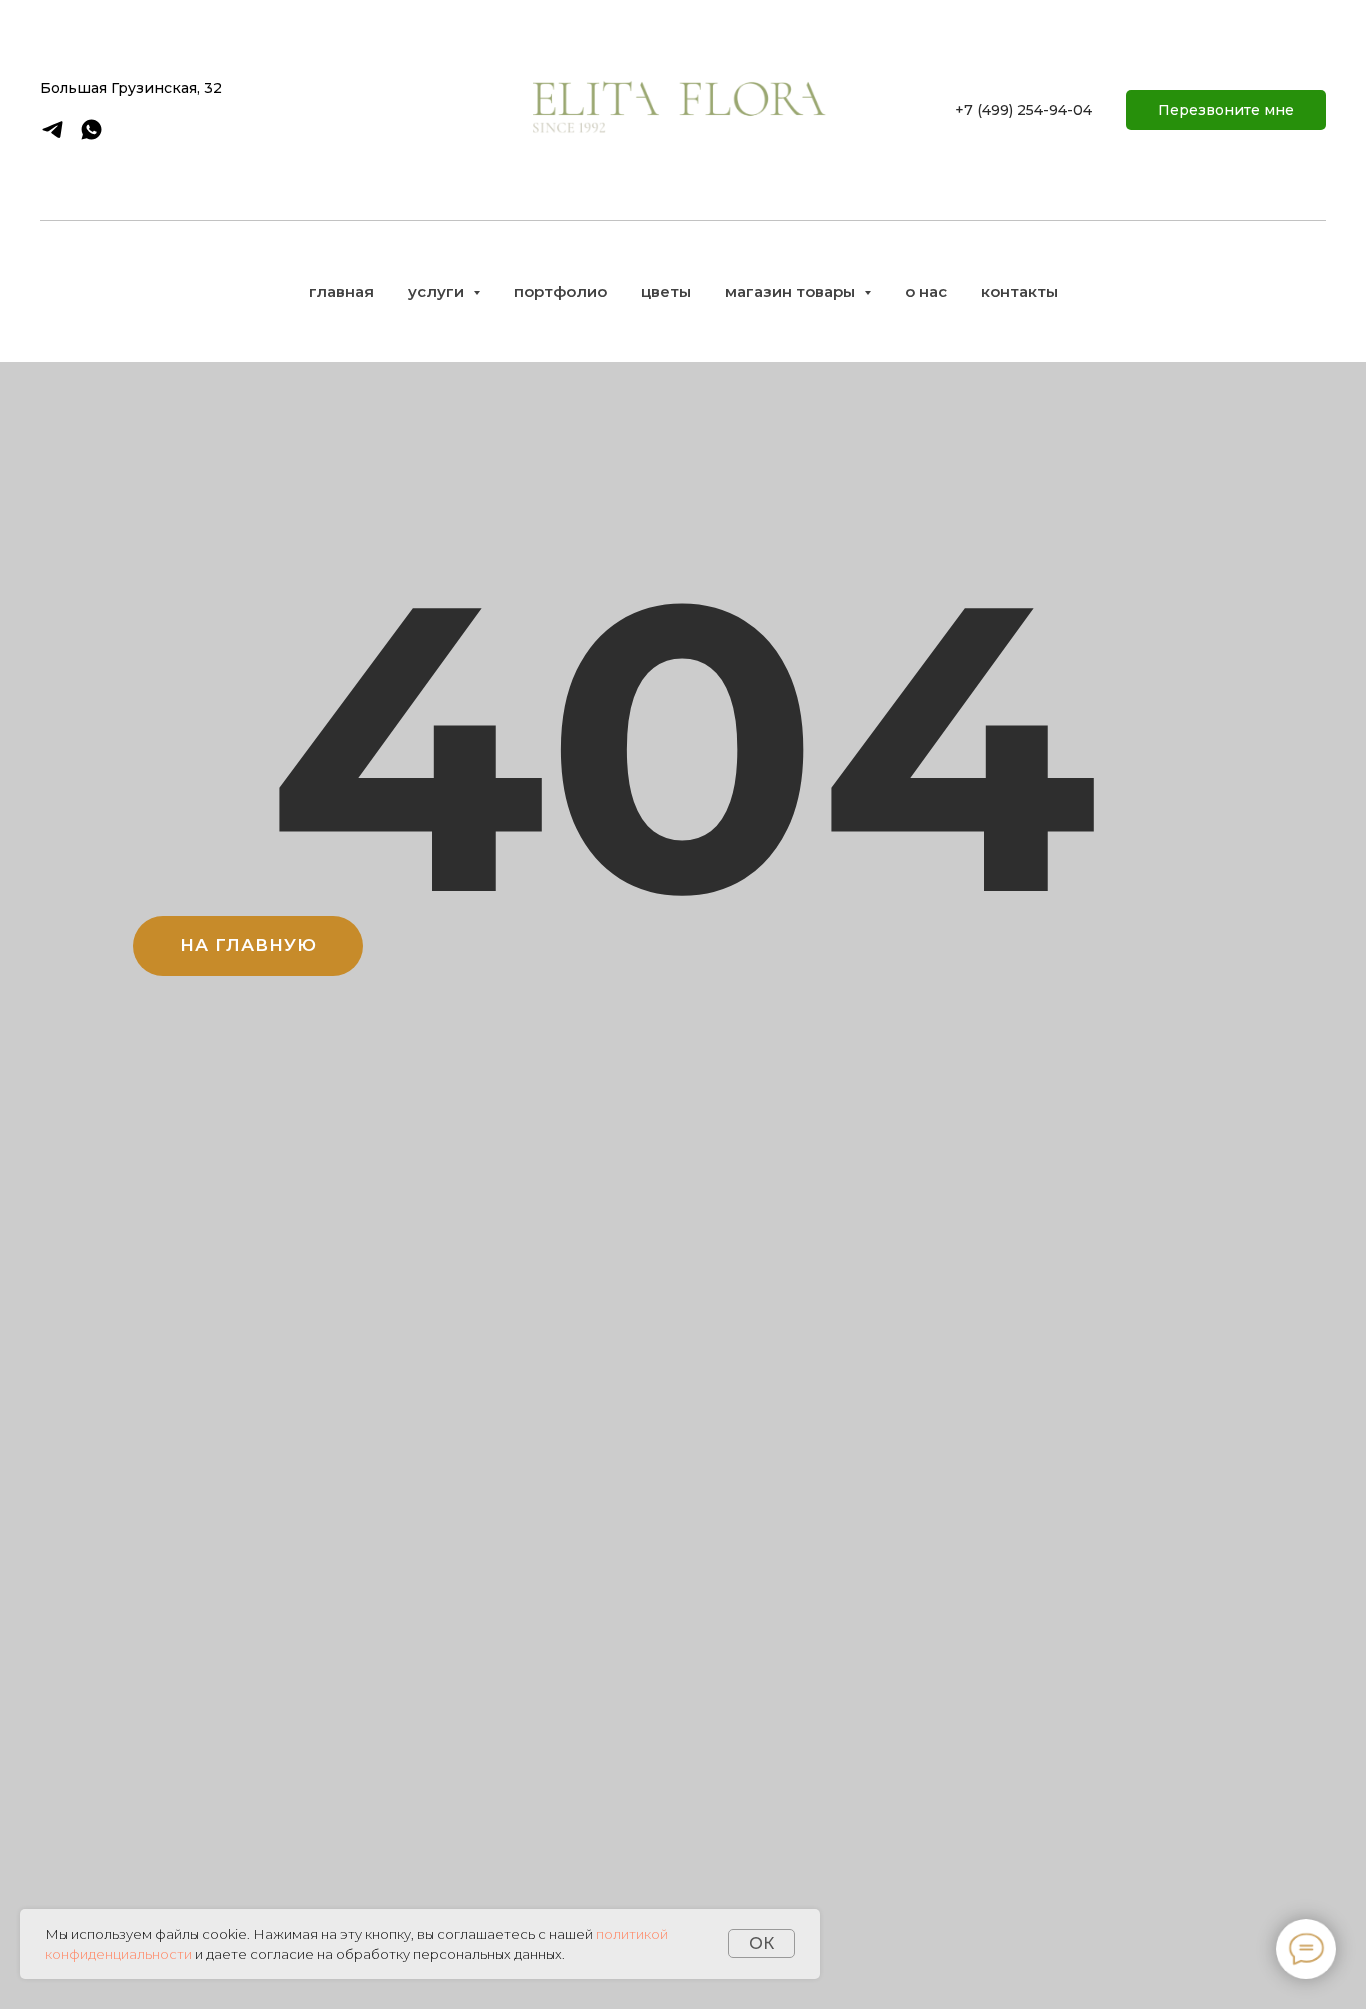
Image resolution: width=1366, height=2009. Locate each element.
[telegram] (52, 136)
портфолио (560, 291)
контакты (1019, 291)
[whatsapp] (91, 136)
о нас (926, 291)
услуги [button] (438, 291)
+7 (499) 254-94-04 (1023, 110)
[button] (1226, 110)
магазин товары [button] (792, 291)
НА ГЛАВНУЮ (248, 945)
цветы (666, 291)
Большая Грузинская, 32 (131, 88)
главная (341, 291)
